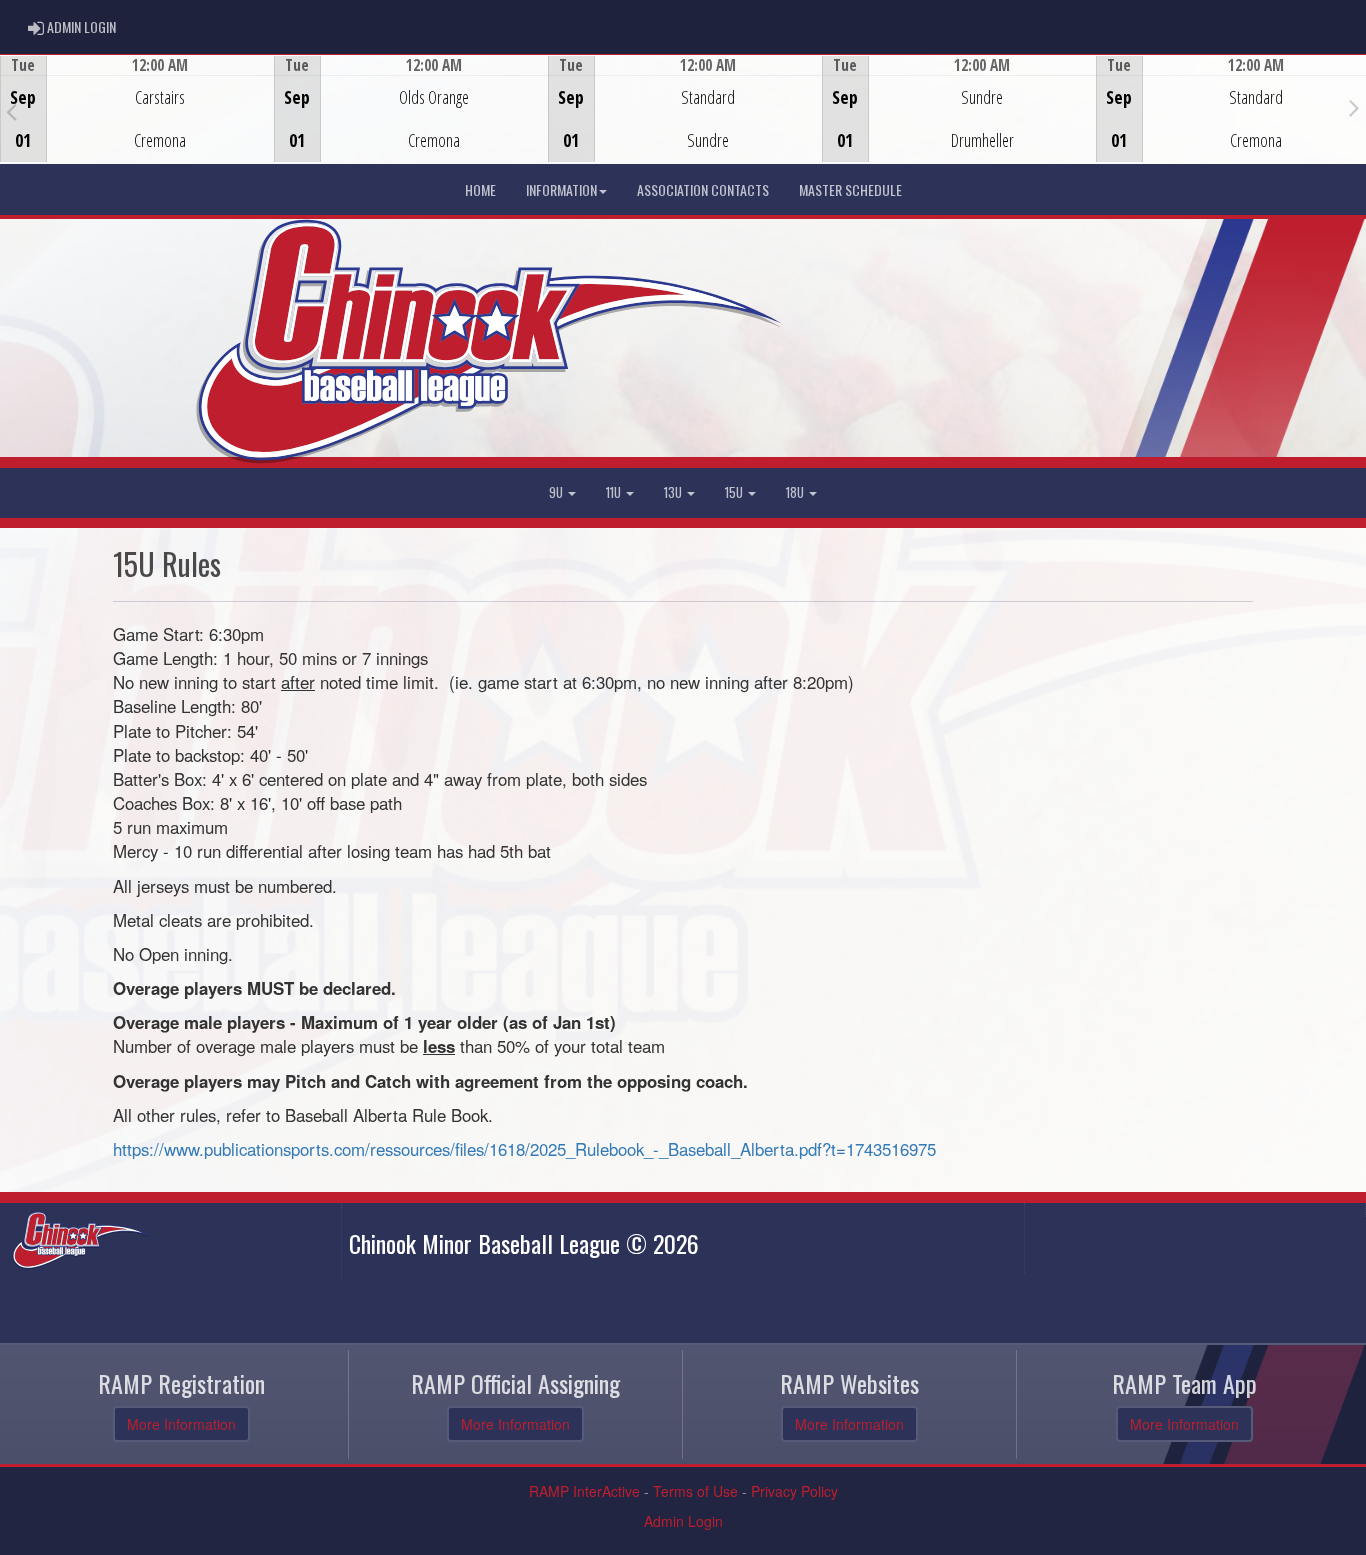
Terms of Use (695, 1491)
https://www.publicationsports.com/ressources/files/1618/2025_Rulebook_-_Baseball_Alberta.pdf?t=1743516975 (524, 1149)
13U (674, 492)
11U (615, 492)
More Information (181, 1424)
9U (557, 492)
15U (735, 492)
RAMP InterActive (584, 1491)
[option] (137, 109)
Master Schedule (850, 189)
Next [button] (1354, 107)
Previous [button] (11, 111)
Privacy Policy (794, 1491)
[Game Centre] (137, 124)
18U (796, 492)
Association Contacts (703, 189)
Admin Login (683, 1521)
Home (480, 189)
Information (561, 189)
